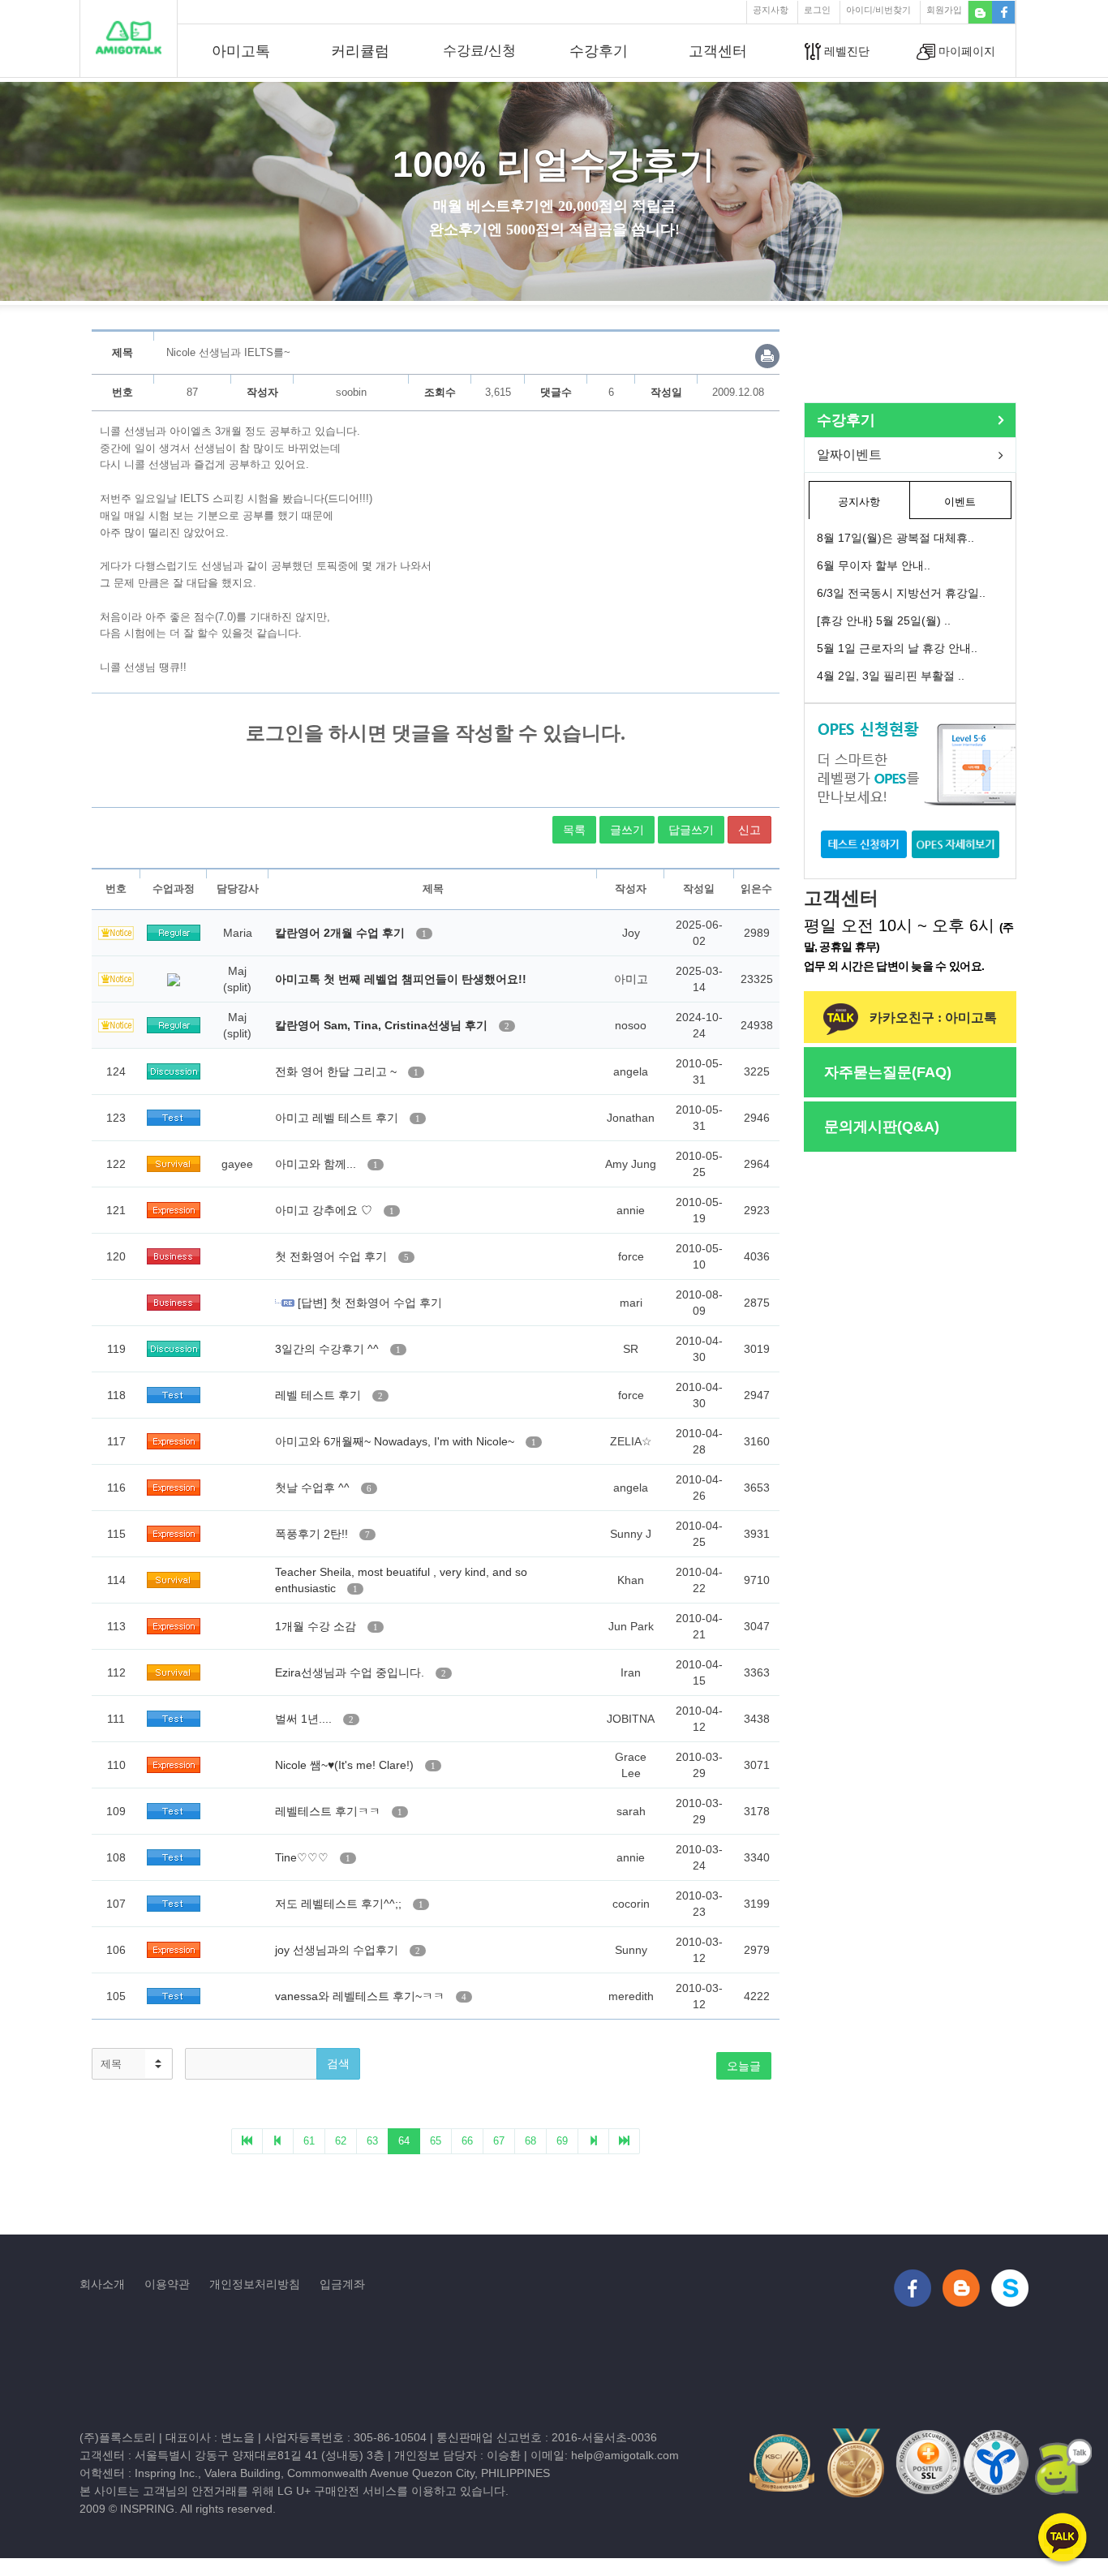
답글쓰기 (691, 830)
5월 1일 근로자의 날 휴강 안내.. (897, 648)
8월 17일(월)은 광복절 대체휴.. (895, 538)
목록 (574, 830)
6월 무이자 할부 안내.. (874, 565)
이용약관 (167, 2284)
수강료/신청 (479, 51)
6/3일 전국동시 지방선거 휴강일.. (901, 593)
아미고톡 (241, 51)
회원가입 (944, 10)
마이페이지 (965, 51)
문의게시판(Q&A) (882, 1127)
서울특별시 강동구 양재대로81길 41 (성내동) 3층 (260, 2455)
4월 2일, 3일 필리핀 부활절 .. (891, 676)
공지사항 (771, 10)
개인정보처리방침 (255, 2284)
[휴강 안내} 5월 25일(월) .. (884, 620)
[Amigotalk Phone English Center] (128, 37)
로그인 (817, 10)
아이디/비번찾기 (878, 10)
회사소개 (102, 2284)
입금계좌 (342, 2284)
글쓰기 (627, 830)
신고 (749, 830)
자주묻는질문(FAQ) (888, 1072)
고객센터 (718, 51)
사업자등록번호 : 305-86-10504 (346, 2437)
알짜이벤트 (849, 455)
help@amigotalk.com (625, 2455)
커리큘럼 (360, 51)
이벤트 (960, 502)
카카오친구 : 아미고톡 (932, 1018)
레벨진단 (845, 51)
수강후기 (599, 51)
